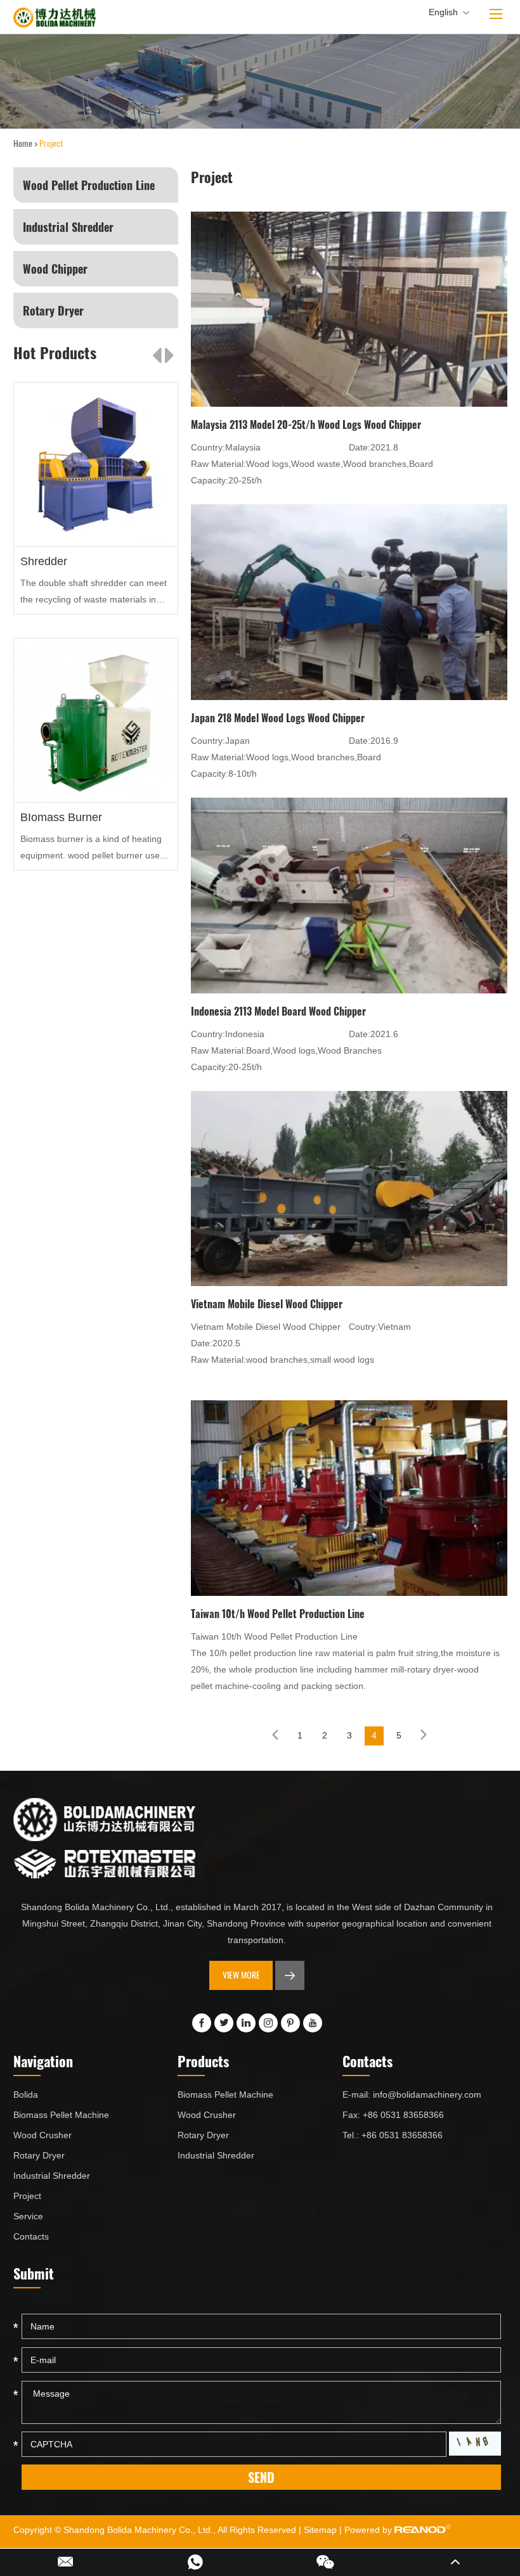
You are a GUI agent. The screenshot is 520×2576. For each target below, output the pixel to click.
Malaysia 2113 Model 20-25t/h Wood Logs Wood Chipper (306, 424)
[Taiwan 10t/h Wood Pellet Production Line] (349, 1496)
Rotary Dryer (53, 310)
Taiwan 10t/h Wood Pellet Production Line (278, 1614)
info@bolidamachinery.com (427, 2095)
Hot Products (55, 352)
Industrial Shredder (68, 227)
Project (27, 2196)
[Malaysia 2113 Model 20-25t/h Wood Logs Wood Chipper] (349, 308)
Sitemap (320, 2530)
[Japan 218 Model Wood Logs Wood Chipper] (349, 601)
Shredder (44, 561)
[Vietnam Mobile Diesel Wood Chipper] (349, 1187)
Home (23, 143)
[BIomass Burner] (96, 721)
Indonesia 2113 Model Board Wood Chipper (278, 1011)
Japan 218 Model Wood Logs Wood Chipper (278, 718)
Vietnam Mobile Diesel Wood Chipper (267, 1304)
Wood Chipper (55, 269)
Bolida (26, 2095)
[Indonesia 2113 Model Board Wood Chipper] (349, 894)
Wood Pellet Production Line (89, 185)
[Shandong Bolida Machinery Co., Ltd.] (55, 17)
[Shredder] (96, 465)
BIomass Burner (61, 817)
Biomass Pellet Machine (61, 2115)
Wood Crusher (42, 2135)
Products (203, 2061)
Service (28, 2216)
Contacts (31, 2236)
